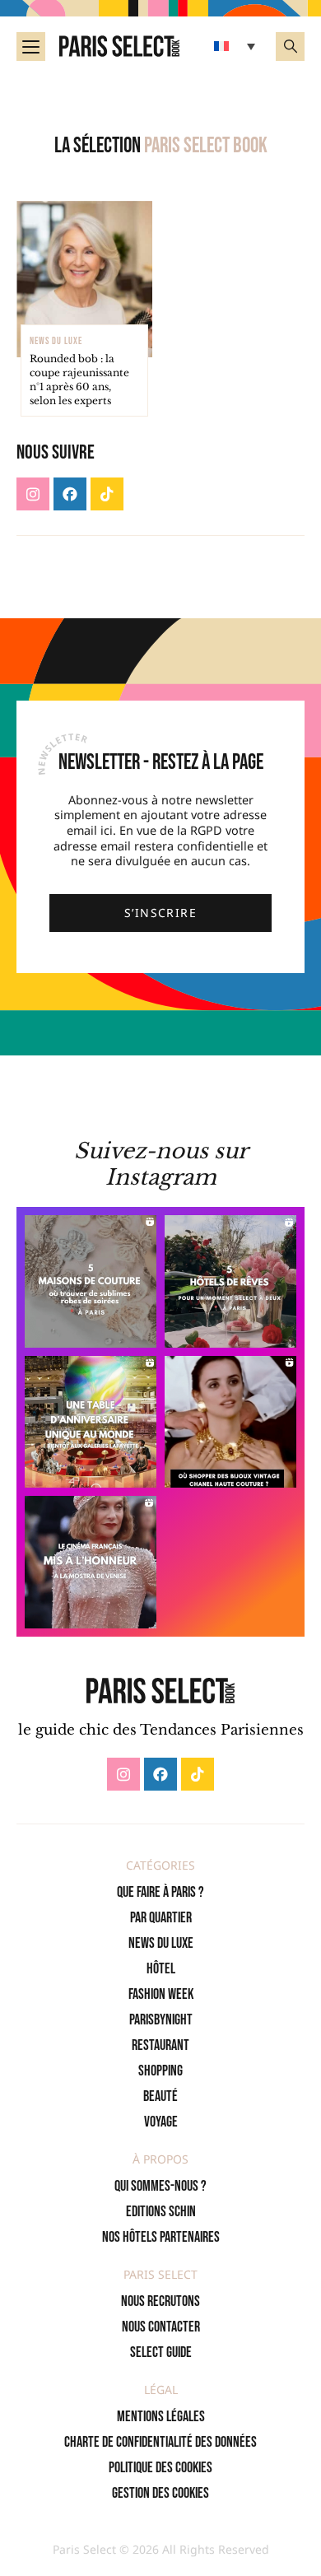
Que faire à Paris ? (160, 1892)
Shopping (160, 2071)
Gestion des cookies (160, 2493)
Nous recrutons (160, 2301)
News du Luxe (161, 1943)
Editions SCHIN (161, 2212)
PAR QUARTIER (161, 1918)
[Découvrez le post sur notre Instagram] (91, 1281)
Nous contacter (161, 2327)
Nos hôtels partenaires (161, 2237)
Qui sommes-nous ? (160, 2186)
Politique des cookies (160, 2468)
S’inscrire (160, 913)
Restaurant (160, 2045)
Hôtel (161, 1969)
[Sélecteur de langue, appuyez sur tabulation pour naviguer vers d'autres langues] (237, 46)
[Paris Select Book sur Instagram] (33, 494)
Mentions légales (161, 2417)
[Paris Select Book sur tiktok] (107, 494)
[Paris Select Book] (160, 1691)
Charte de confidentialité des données (160, 2442)
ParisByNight (161, 2020)
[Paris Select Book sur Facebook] (70, 494)
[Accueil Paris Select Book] (119, 46)
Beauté (160, 2096)
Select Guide (161, 2352)
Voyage (161, 2122)
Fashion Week (161, 1994)
